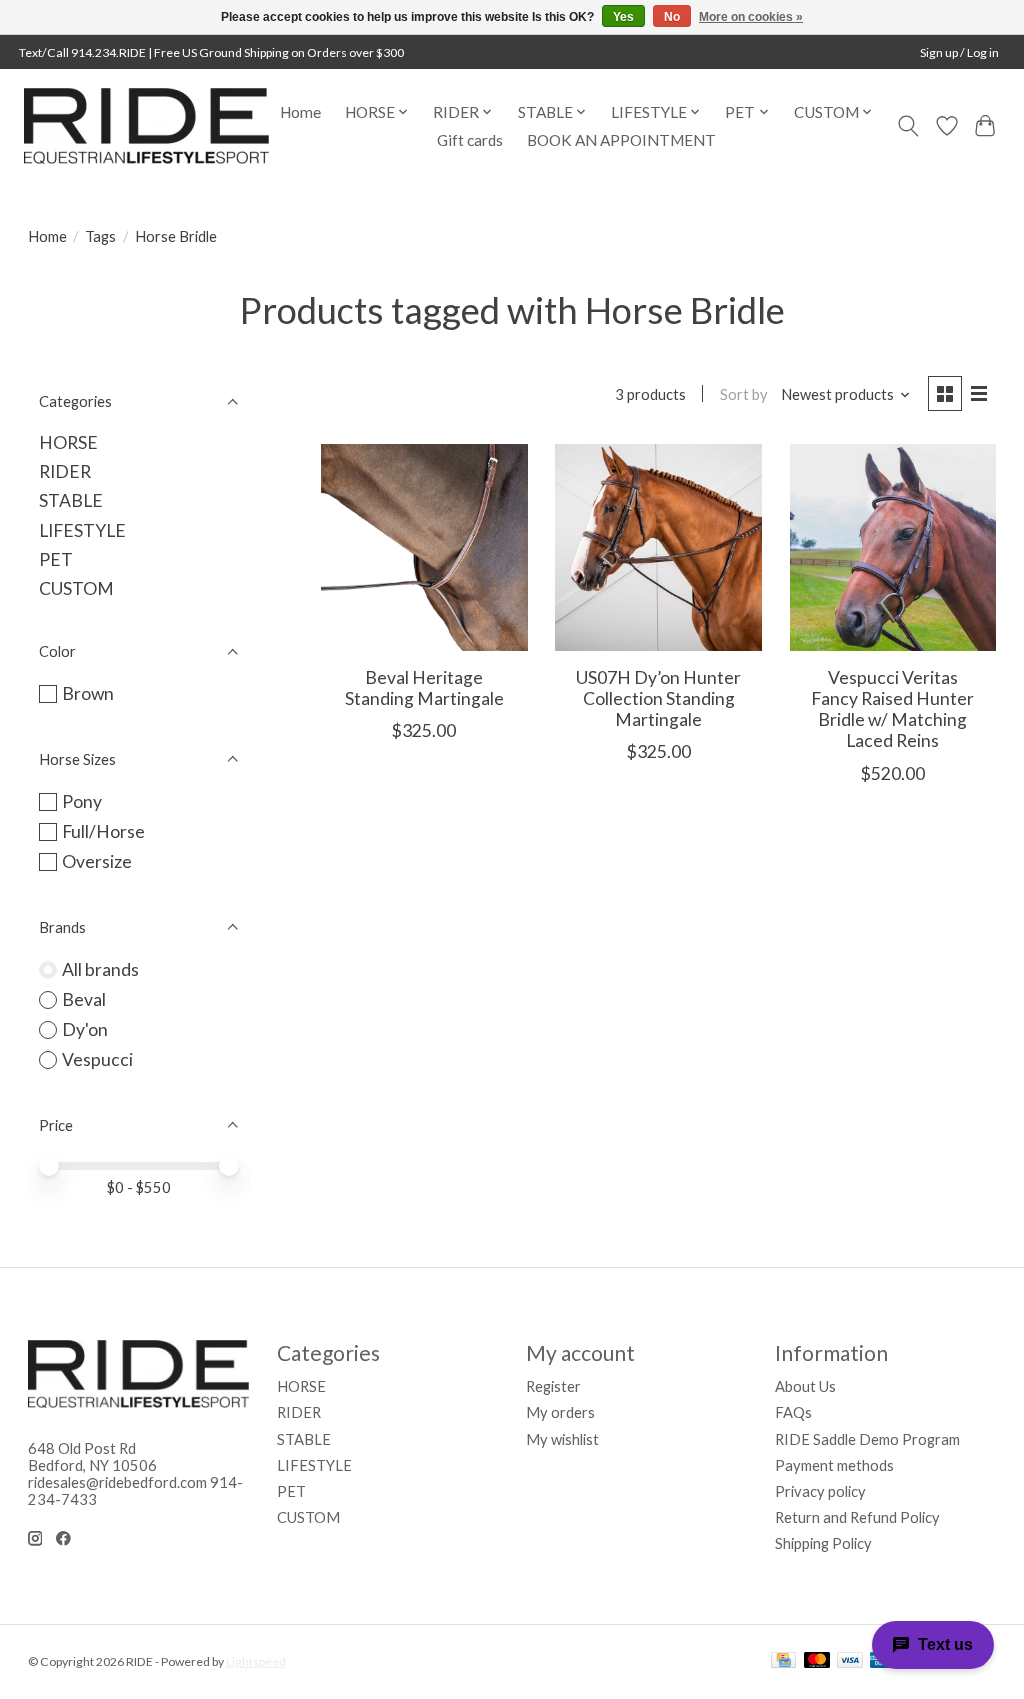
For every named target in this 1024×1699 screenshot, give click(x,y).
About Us (805, 1386)
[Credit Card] (783, 1661)
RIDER (65, 471)
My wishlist (562, 1439)
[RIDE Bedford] (146, 126)
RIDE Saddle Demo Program (867, 1439)
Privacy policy (820, 1491)
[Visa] (850, 1661)
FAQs (793, 1412)
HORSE (68, 442)
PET (56, 559)
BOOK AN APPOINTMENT (621, 140)
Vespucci (97, 1059)
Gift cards (470, 140)
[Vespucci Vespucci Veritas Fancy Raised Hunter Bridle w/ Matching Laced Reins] (893, 547)
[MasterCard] (817, 1661)
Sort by (744, 394)
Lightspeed (256, 1661)
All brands (100, 969)
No (672, 17)
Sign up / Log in (959, 52)
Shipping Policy (823, 1543)
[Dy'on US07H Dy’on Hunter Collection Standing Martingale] (658, 547)
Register (553, 1386)
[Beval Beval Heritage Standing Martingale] (424, 547)
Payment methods (834, 1465)
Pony (82, 801)
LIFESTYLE (82, 530)
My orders (560, 1412)
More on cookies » (751, 17)
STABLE (71, 500)
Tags (100, 236)
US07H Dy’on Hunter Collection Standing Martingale (658, 698)
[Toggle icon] (907, 126)
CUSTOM (76, 588)
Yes (623, 17)
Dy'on (85, 1029)
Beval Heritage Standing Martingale (424, 688)
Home (300, 112)
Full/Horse (103, 831)
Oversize (97, 861)
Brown (88, 693)
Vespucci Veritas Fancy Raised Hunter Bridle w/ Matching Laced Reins (892, 709)
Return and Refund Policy (857, 1517)
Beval (84, 999)
